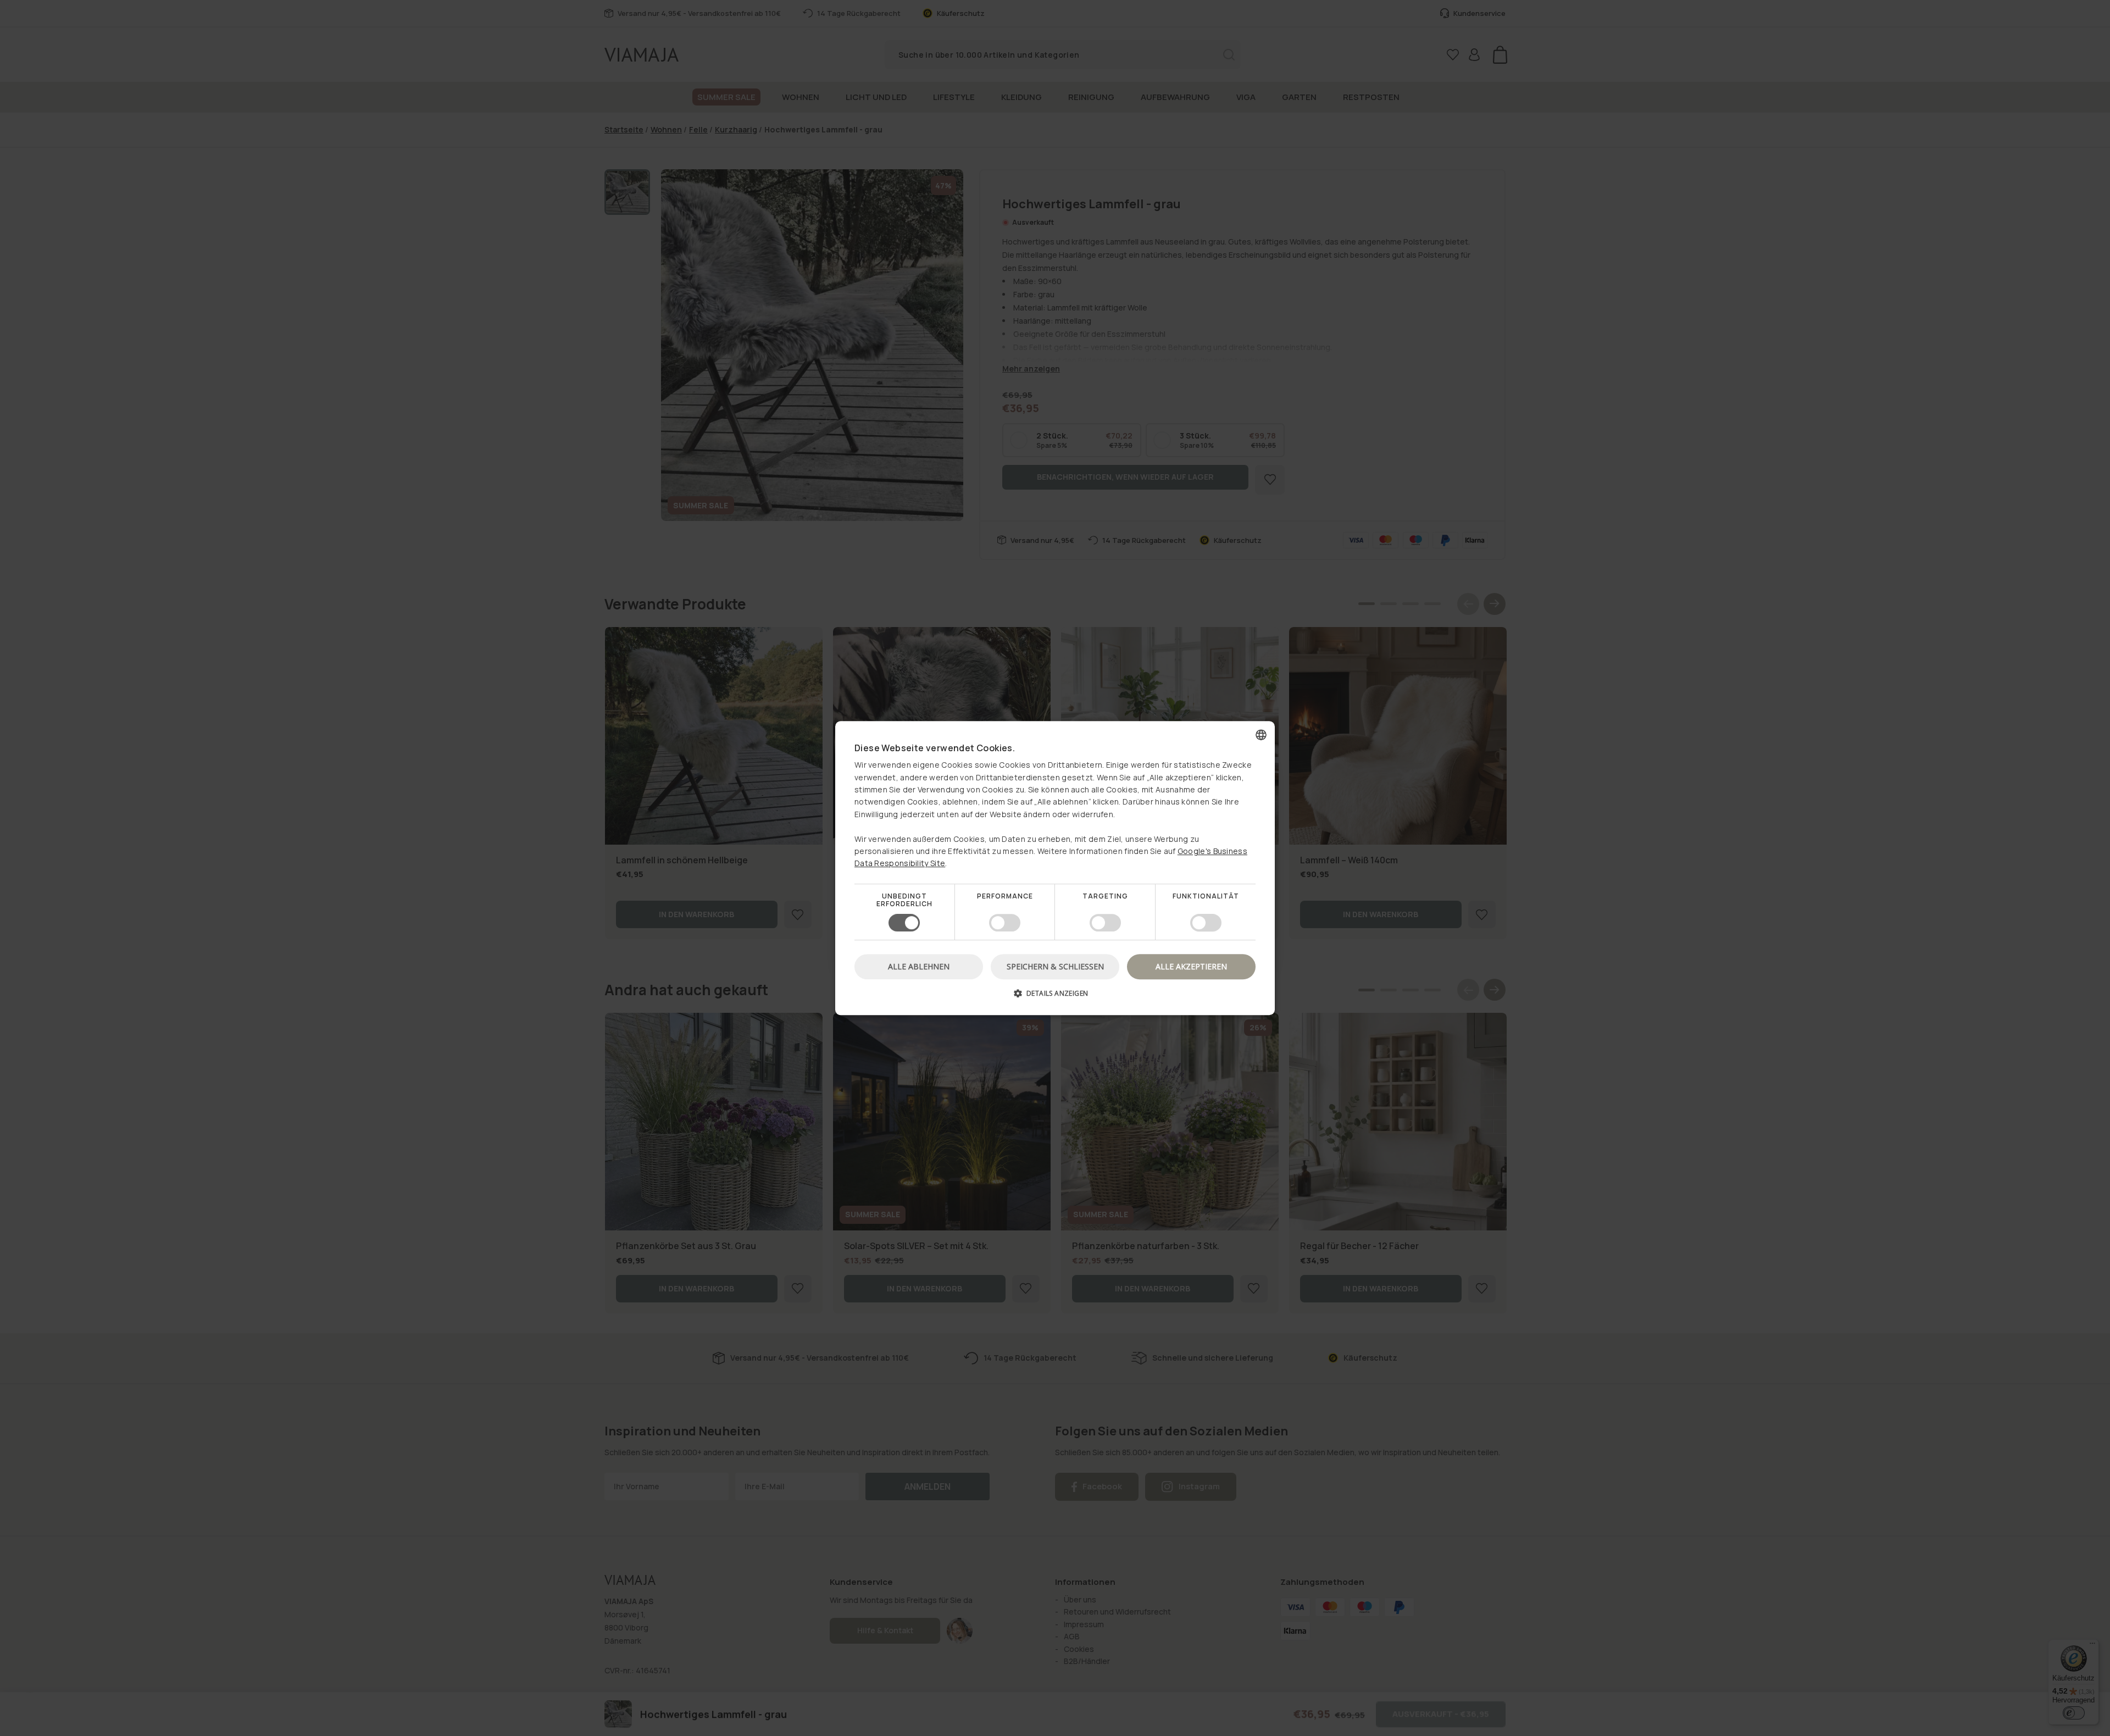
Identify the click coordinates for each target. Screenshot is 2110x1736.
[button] (1055, 997)
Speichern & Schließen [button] (1055, 966)
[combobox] (1261, 735)
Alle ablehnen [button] (919, 966)
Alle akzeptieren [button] (1191, 966)
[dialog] (1055, 868)
